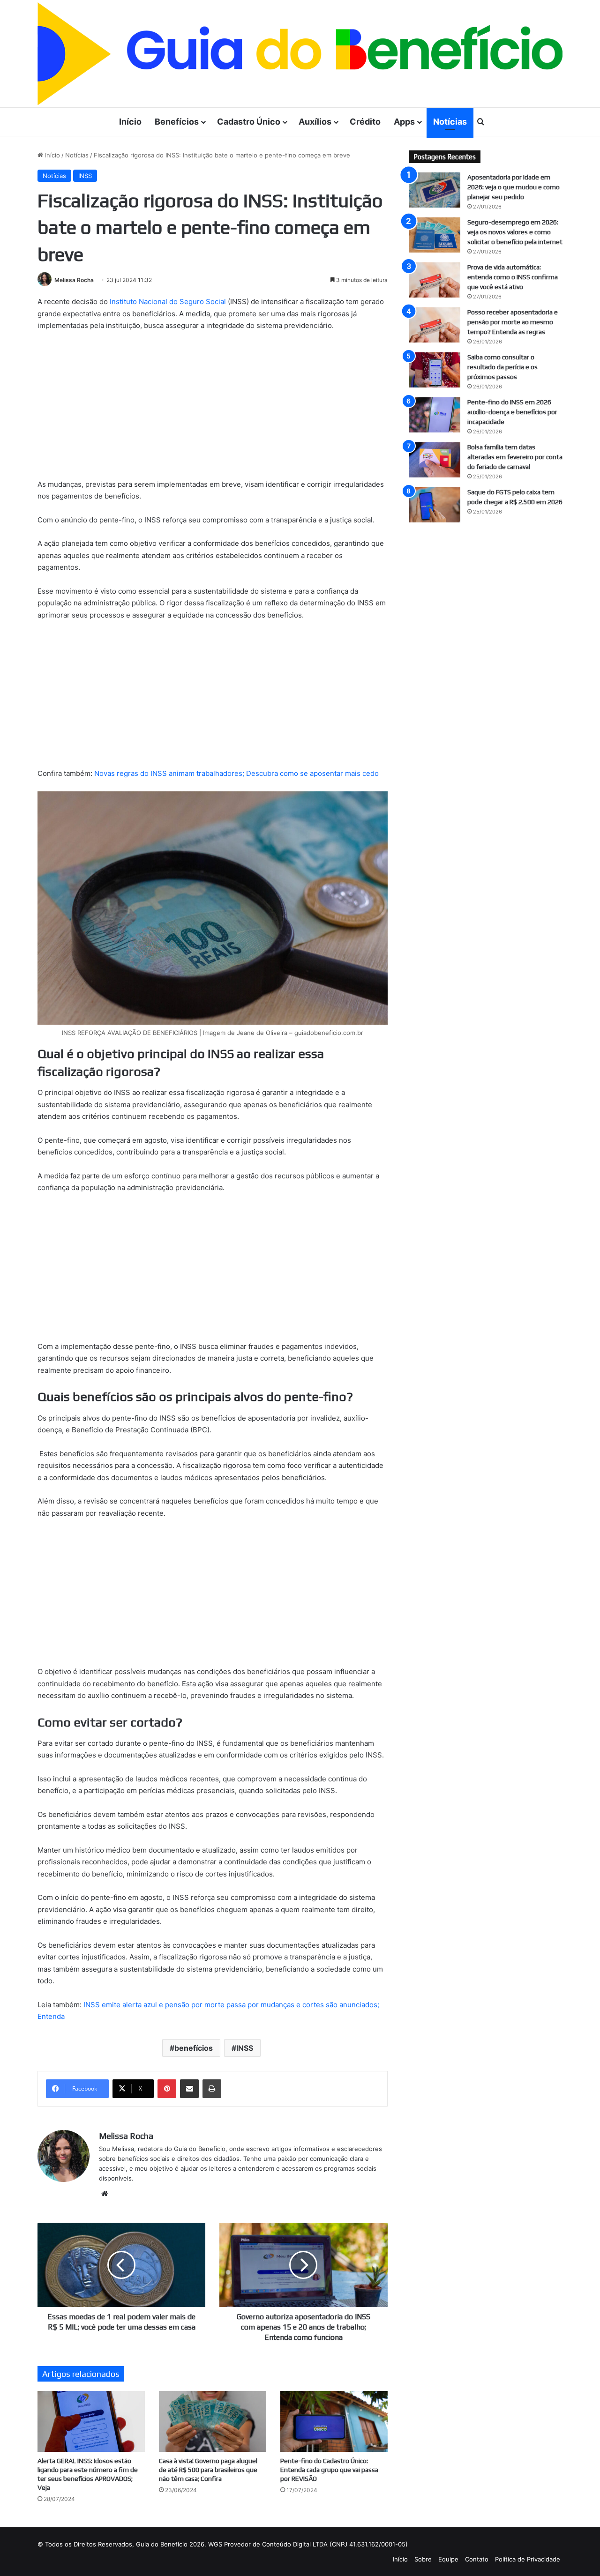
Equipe (448, 2559)
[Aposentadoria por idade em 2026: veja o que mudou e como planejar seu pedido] (435, 190)
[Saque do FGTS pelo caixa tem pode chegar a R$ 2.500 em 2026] (435, 505)
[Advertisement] (213, 409)
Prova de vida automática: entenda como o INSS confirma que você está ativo (513, 277)
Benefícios (177, 122)
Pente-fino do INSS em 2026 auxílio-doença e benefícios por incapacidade (512, 412)
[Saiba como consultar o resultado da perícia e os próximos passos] (435, 370)
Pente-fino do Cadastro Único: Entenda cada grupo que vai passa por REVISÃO (329, 2470)
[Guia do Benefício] (300, 54)
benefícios (194, 2048)
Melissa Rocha (74, 280)
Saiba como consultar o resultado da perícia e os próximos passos (502, 367)
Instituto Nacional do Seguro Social (168, 302)
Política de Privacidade (528, 2559)
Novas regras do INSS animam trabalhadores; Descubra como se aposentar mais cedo (236, 773)
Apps (404, 122)
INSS (85, 176)
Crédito (365, 122)
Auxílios (315, 122)
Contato (477, 2559)
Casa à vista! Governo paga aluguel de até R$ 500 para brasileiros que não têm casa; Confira (208, 2470)
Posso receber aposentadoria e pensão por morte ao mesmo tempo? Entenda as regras (513, 322)
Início (130, 122)
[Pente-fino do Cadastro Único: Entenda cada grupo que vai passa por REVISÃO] (334, 2421)
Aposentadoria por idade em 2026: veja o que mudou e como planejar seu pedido (514, 187)
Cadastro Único (249, 122)
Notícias (450, 122)
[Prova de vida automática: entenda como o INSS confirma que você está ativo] (435, 280)
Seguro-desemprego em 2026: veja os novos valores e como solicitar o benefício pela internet (515, 232)
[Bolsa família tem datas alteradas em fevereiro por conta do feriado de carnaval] (435, 460)
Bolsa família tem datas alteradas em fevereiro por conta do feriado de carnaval (515, 457)
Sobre (423, 2559)
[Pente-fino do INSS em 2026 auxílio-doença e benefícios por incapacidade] (435, 415)
